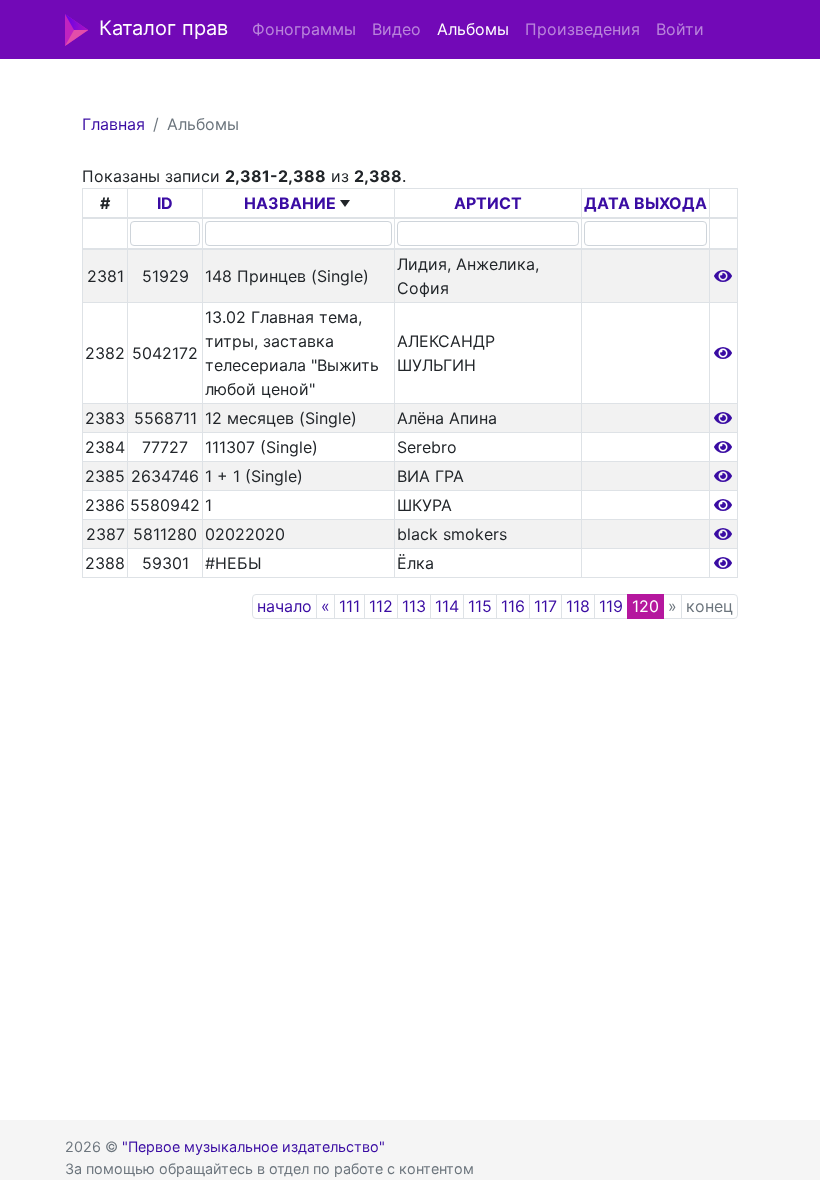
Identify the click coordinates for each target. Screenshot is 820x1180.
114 (447, 606)
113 (414, 606)
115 (480, 606)
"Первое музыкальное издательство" (253, 1146)
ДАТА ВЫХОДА (645, 203)
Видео (396, 29)
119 (611, 606)
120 (645, 606)
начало (284, 606)
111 (349, 606)
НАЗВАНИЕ (290, 203)
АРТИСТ (488, 203)
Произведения (582, 29)
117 (545, 606)
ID (165, 203)
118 (578, 606)
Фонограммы (304, 29)
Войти (680, 29)
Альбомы (473, 29)
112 (381, 606)
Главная (113, 124)
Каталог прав (163, 28)
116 (513, 606)
